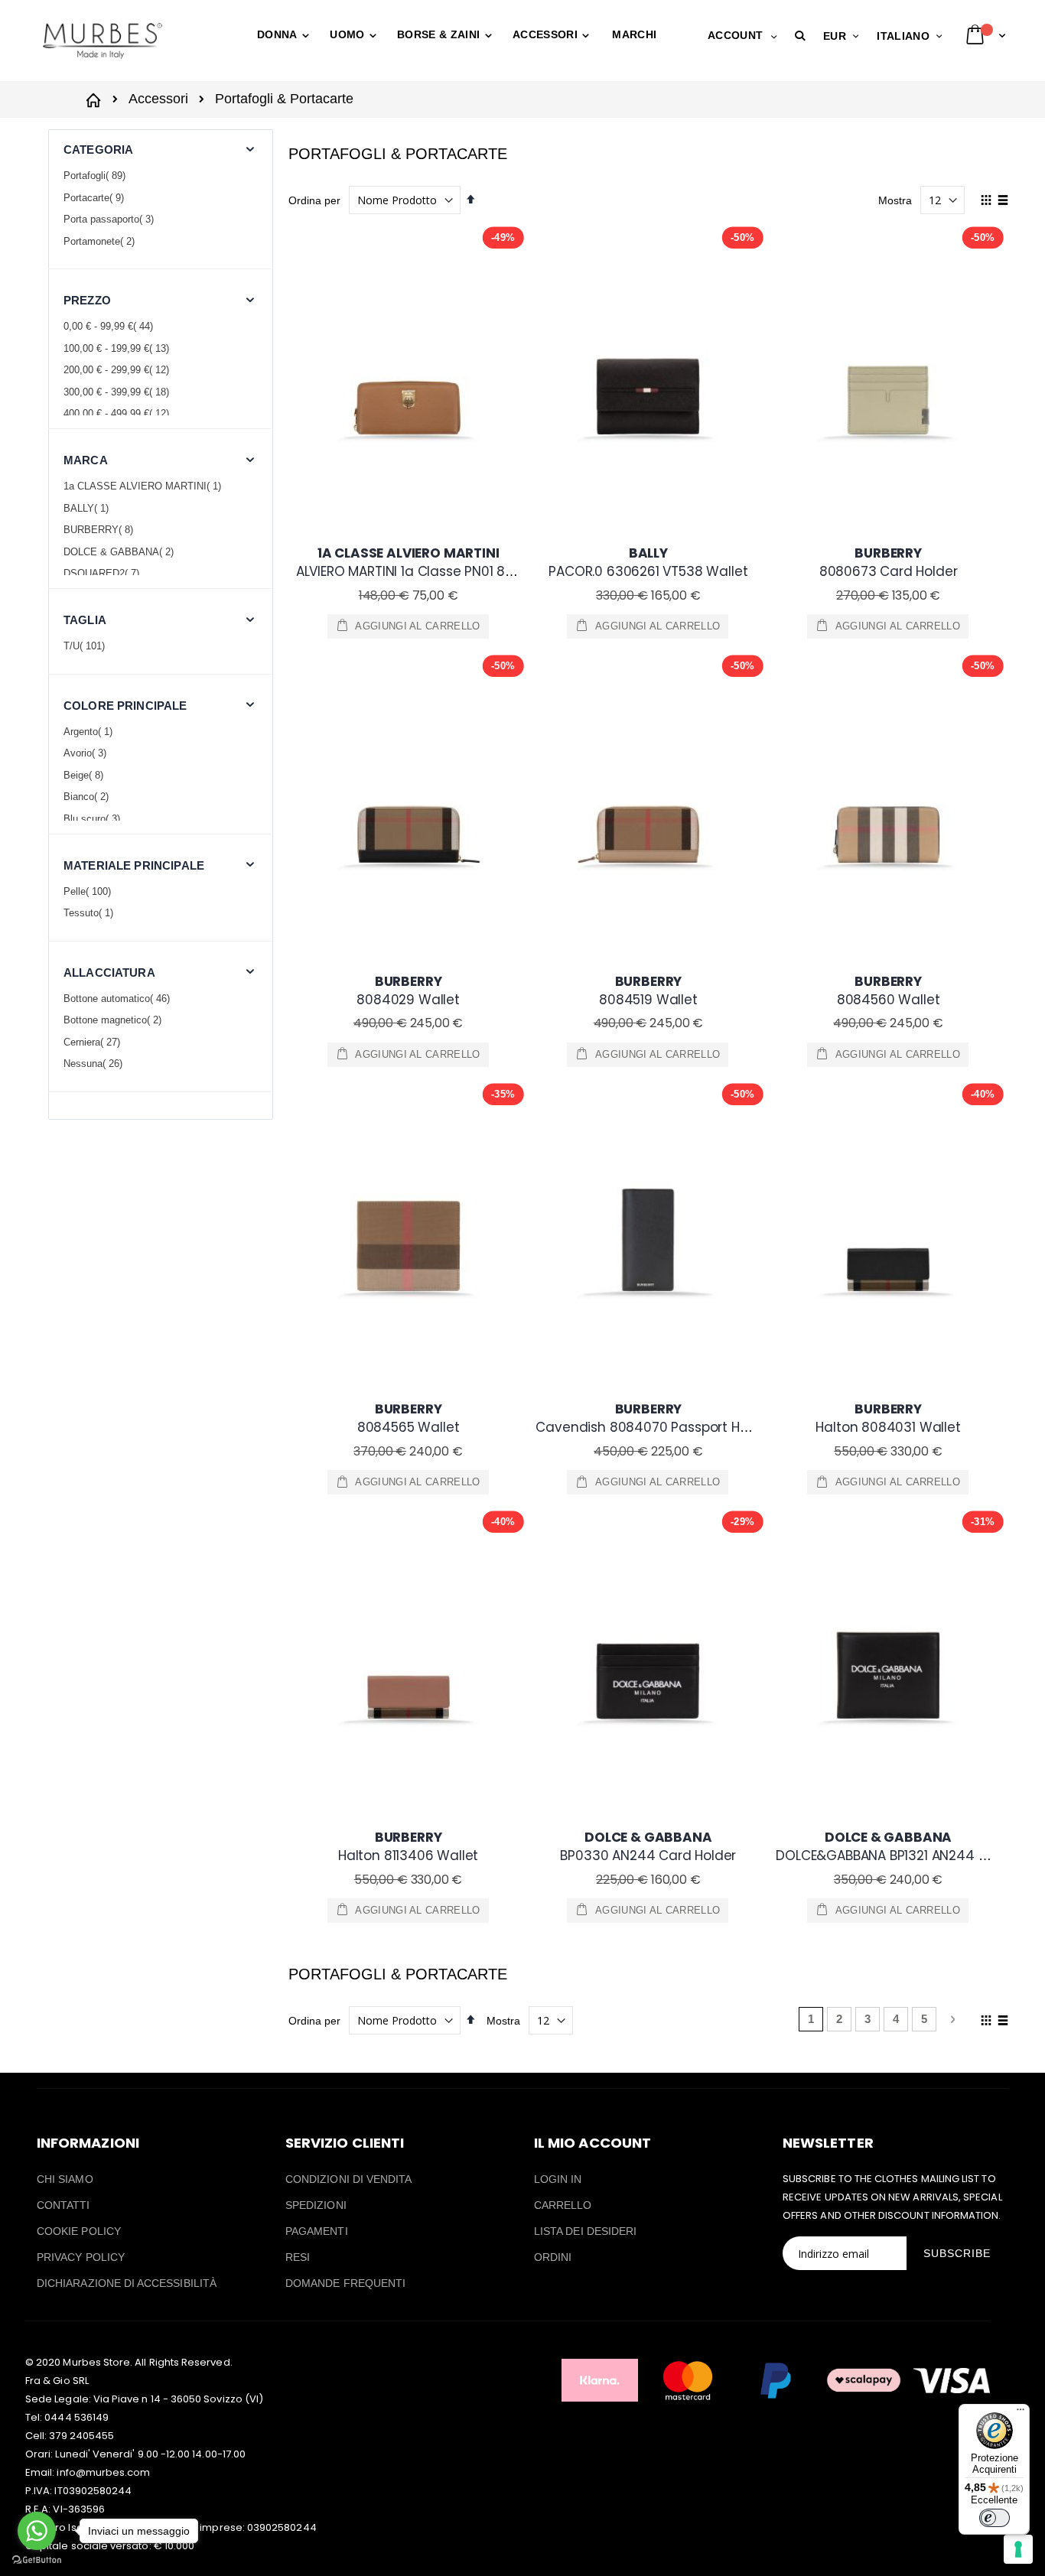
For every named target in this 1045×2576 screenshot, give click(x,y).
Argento (90, 732)
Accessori (158, 99)
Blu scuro (94, 819)
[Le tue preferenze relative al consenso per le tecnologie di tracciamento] (1018, 2549)
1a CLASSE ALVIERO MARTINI (144, 486)
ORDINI (553, 2257)
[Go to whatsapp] (37, 2531)
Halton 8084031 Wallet (888, 1418)
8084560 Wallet (889, 990)
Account (735, 35)
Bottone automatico (119, 999)
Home (96, 98)
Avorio (87, 753)
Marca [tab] (86, 460)
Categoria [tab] (98, 150)
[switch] (995, 2518)
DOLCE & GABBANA (120, 552)
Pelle (89, 891)
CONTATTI (63, 2205)
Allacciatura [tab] (109, 973)
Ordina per (314, 200)
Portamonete (101, 241)
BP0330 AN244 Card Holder (648, 1846)
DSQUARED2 (103, 573)
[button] (803, 36)
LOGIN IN (558, 2179)
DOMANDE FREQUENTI (345, 2283)
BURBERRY (100, 530)
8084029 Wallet (408, 990)
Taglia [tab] (85, 620)
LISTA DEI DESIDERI (585, 2231)
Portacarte (96, 198)
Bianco (88, 797)
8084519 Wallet (648, 990)
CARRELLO (563, 2205)
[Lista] (1003, 201)
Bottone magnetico (114, 1020)
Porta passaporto (111, 219)
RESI (298, 2257)
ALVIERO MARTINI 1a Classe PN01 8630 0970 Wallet (454, 562)
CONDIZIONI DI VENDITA (348, 2179)
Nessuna (95, 1064)
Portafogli (96, 176)
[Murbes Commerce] (102, 41)
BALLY (88, 508)
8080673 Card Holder (889, 562)
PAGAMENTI (317, 2231)
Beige (85, 775)
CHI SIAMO (65, 2179)
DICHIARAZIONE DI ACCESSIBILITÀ (127, 2283)
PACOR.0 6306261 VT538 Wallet (648, 562)
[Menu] (1021, 2413)
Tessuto (90, 913)
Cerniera (94, 1042)
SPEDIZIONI (316, 2205)
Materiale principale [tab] (134, 865)
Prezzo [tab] (87, 300)
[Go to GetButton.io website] (37, 2560)
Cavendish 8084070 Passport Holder (654, 1418)
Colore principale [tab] (125, 706)
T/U (86, 646)
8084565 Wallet (409, 1418)
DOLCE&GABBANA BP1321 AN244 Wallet (897, 1846)
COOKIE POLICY (79, 2231)
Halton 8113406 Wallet (408, 1846)
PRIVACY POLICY (81, 2257)
